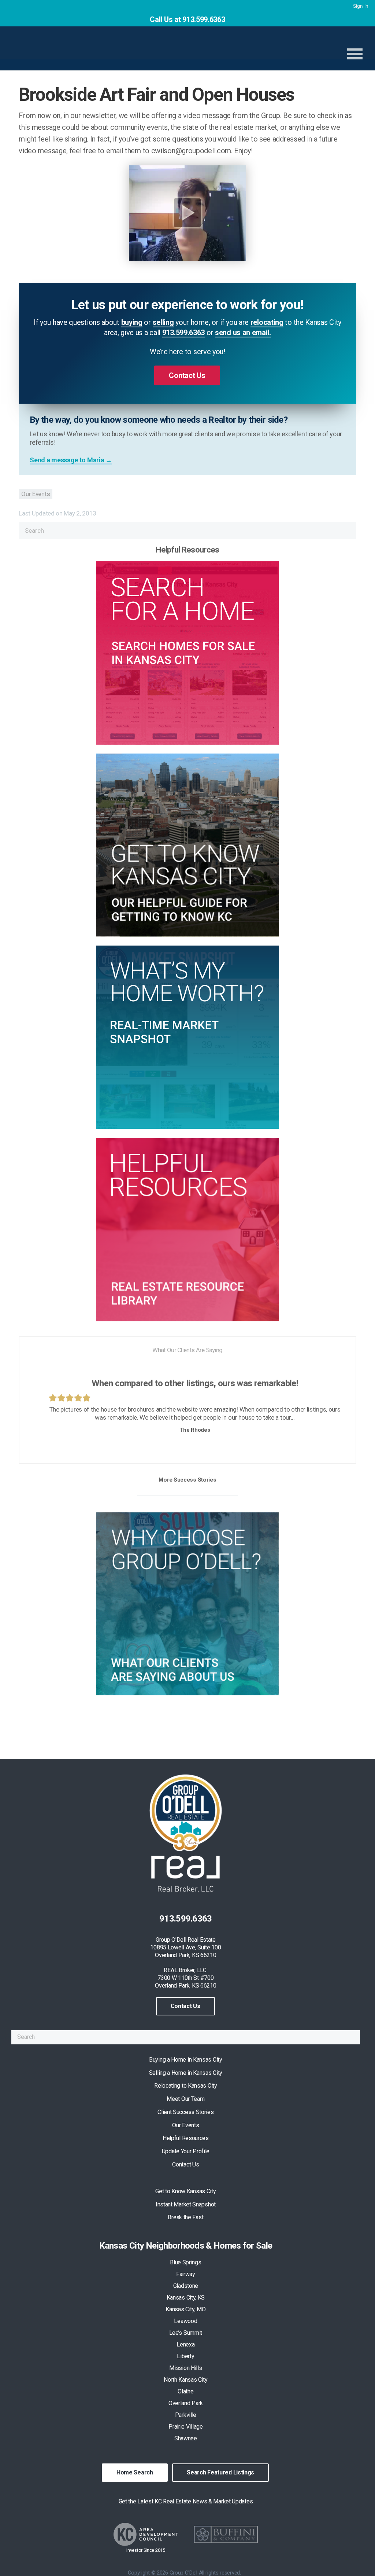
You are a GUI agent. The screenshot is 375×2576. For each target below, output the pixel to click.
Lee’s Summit (186, 2333)
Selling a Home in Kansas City (186, 2073)
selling (163, 322)
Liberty (185, 2356)
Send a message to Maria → (71, 460)
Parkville (186, 2415)
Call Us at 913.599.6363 (187, 19)
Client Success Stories (185, 2112)
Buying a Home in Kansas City (186, 2060)
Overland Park (186, 2403)
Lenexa (185, 2344)
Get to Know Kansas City (185, 2191)
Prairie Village (186, 2427)
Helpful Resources (186, 2138)
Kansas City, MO (186, 2309)
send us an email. (243, 333)
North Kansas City (186, 2380)
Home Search (135, 2472)
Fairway (186, 2274)
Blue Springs (185, 2262)
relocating (267, 322)
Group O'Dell (133, 49)
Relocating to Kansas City (186, 2086)
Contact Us (185, 2006)
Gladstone (186, 2286)
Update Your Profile (186, 2151)
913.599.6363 (183, 333)
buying (132, 322)
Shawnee (186, 2438)
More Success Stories (187, 1480)
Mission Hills (185, 2368)
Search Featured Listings (220, 2472)
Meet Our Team (185, 2099)
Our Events (36, 494)
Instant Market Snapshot (186, 2204)
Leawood (185, 2321)
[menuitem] (360, 6)
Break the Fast (185, 2217)
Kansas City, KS (186, 2298)
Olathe (185, 2391)
